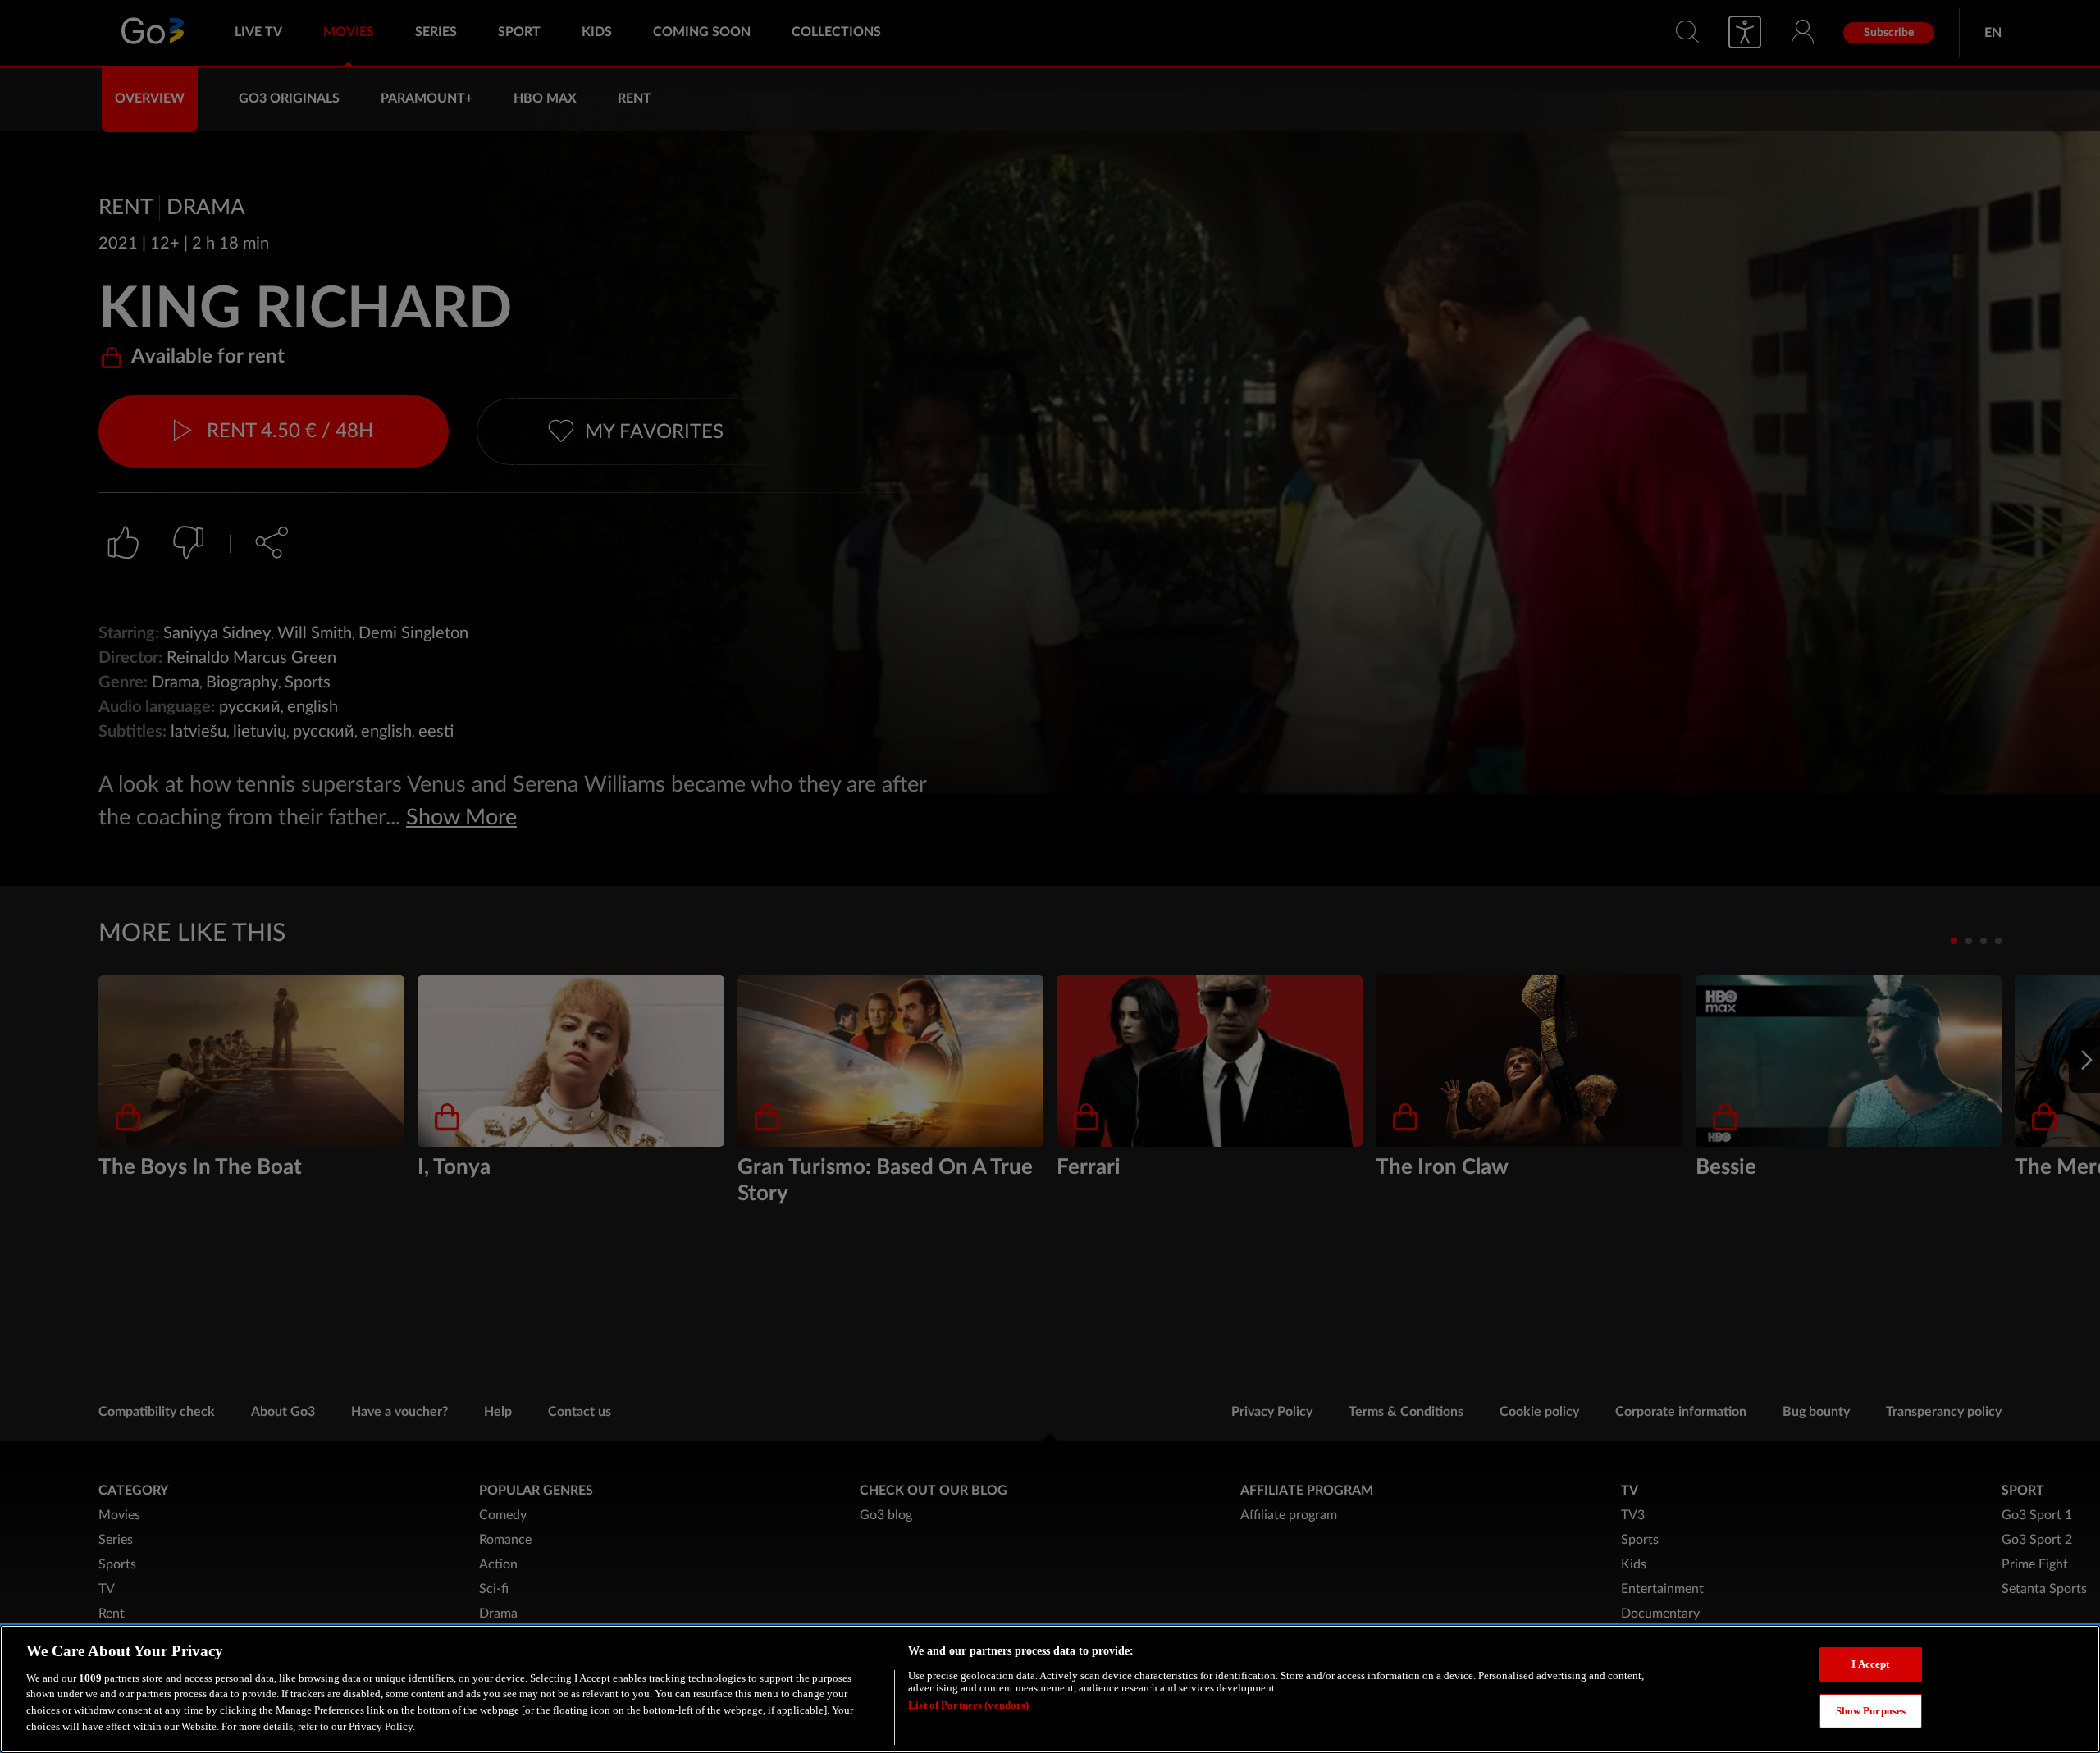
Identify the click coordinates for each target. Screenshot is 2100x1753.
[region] (1050, 1689)
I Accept (1870, 1664)
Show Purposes (1871, 1711)
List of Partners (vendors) (968, 1706)
